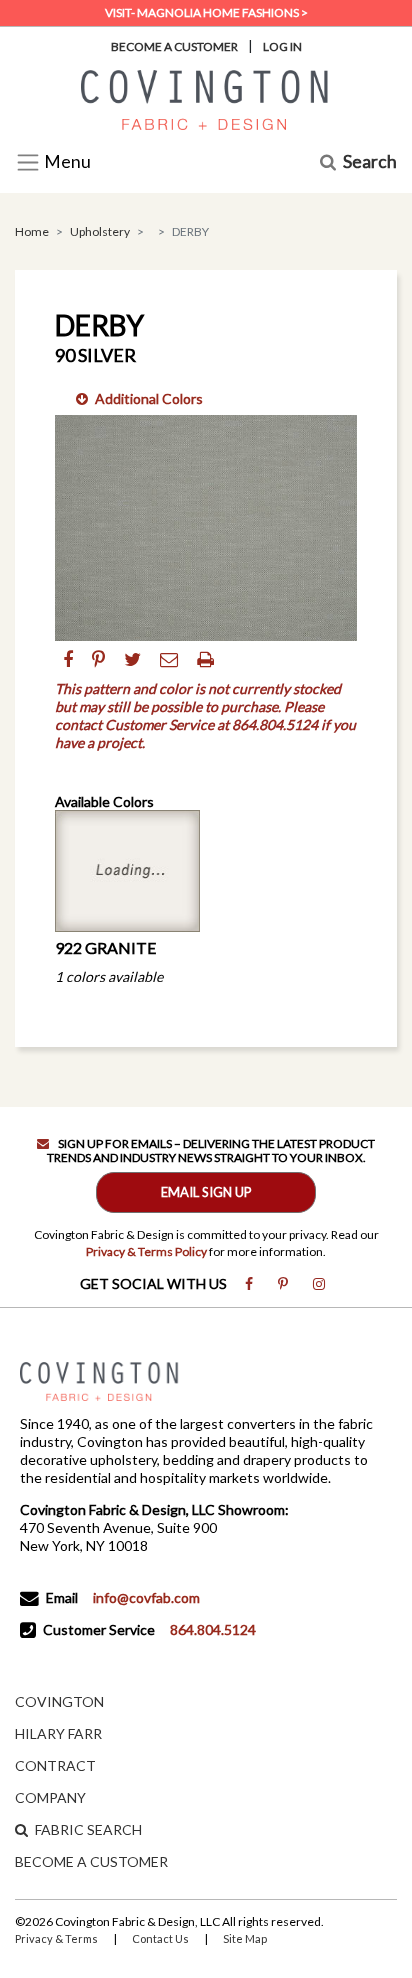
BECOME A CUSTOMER (91, 1861)
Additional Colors (149, 398)
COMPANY (50, 1797)
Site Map (245, 1938)
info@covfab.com (146, 1597)
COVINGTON (59, 1701)
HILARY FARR (58, 1733)
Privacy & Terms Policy (146, 1251)
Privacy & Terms (56, 1938)
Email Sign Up (206, 1192)
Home (32, 231)
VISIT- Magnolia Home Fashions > (206, 12)
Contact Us (160, 1938)
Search (370, 162)
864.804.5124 (213, 1629)
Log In (282, 46)
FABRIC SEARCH (88, 1829)
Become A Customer (174, 46)
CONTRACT (55, 1765)
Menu (66, 162)
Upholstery (100, 231)
